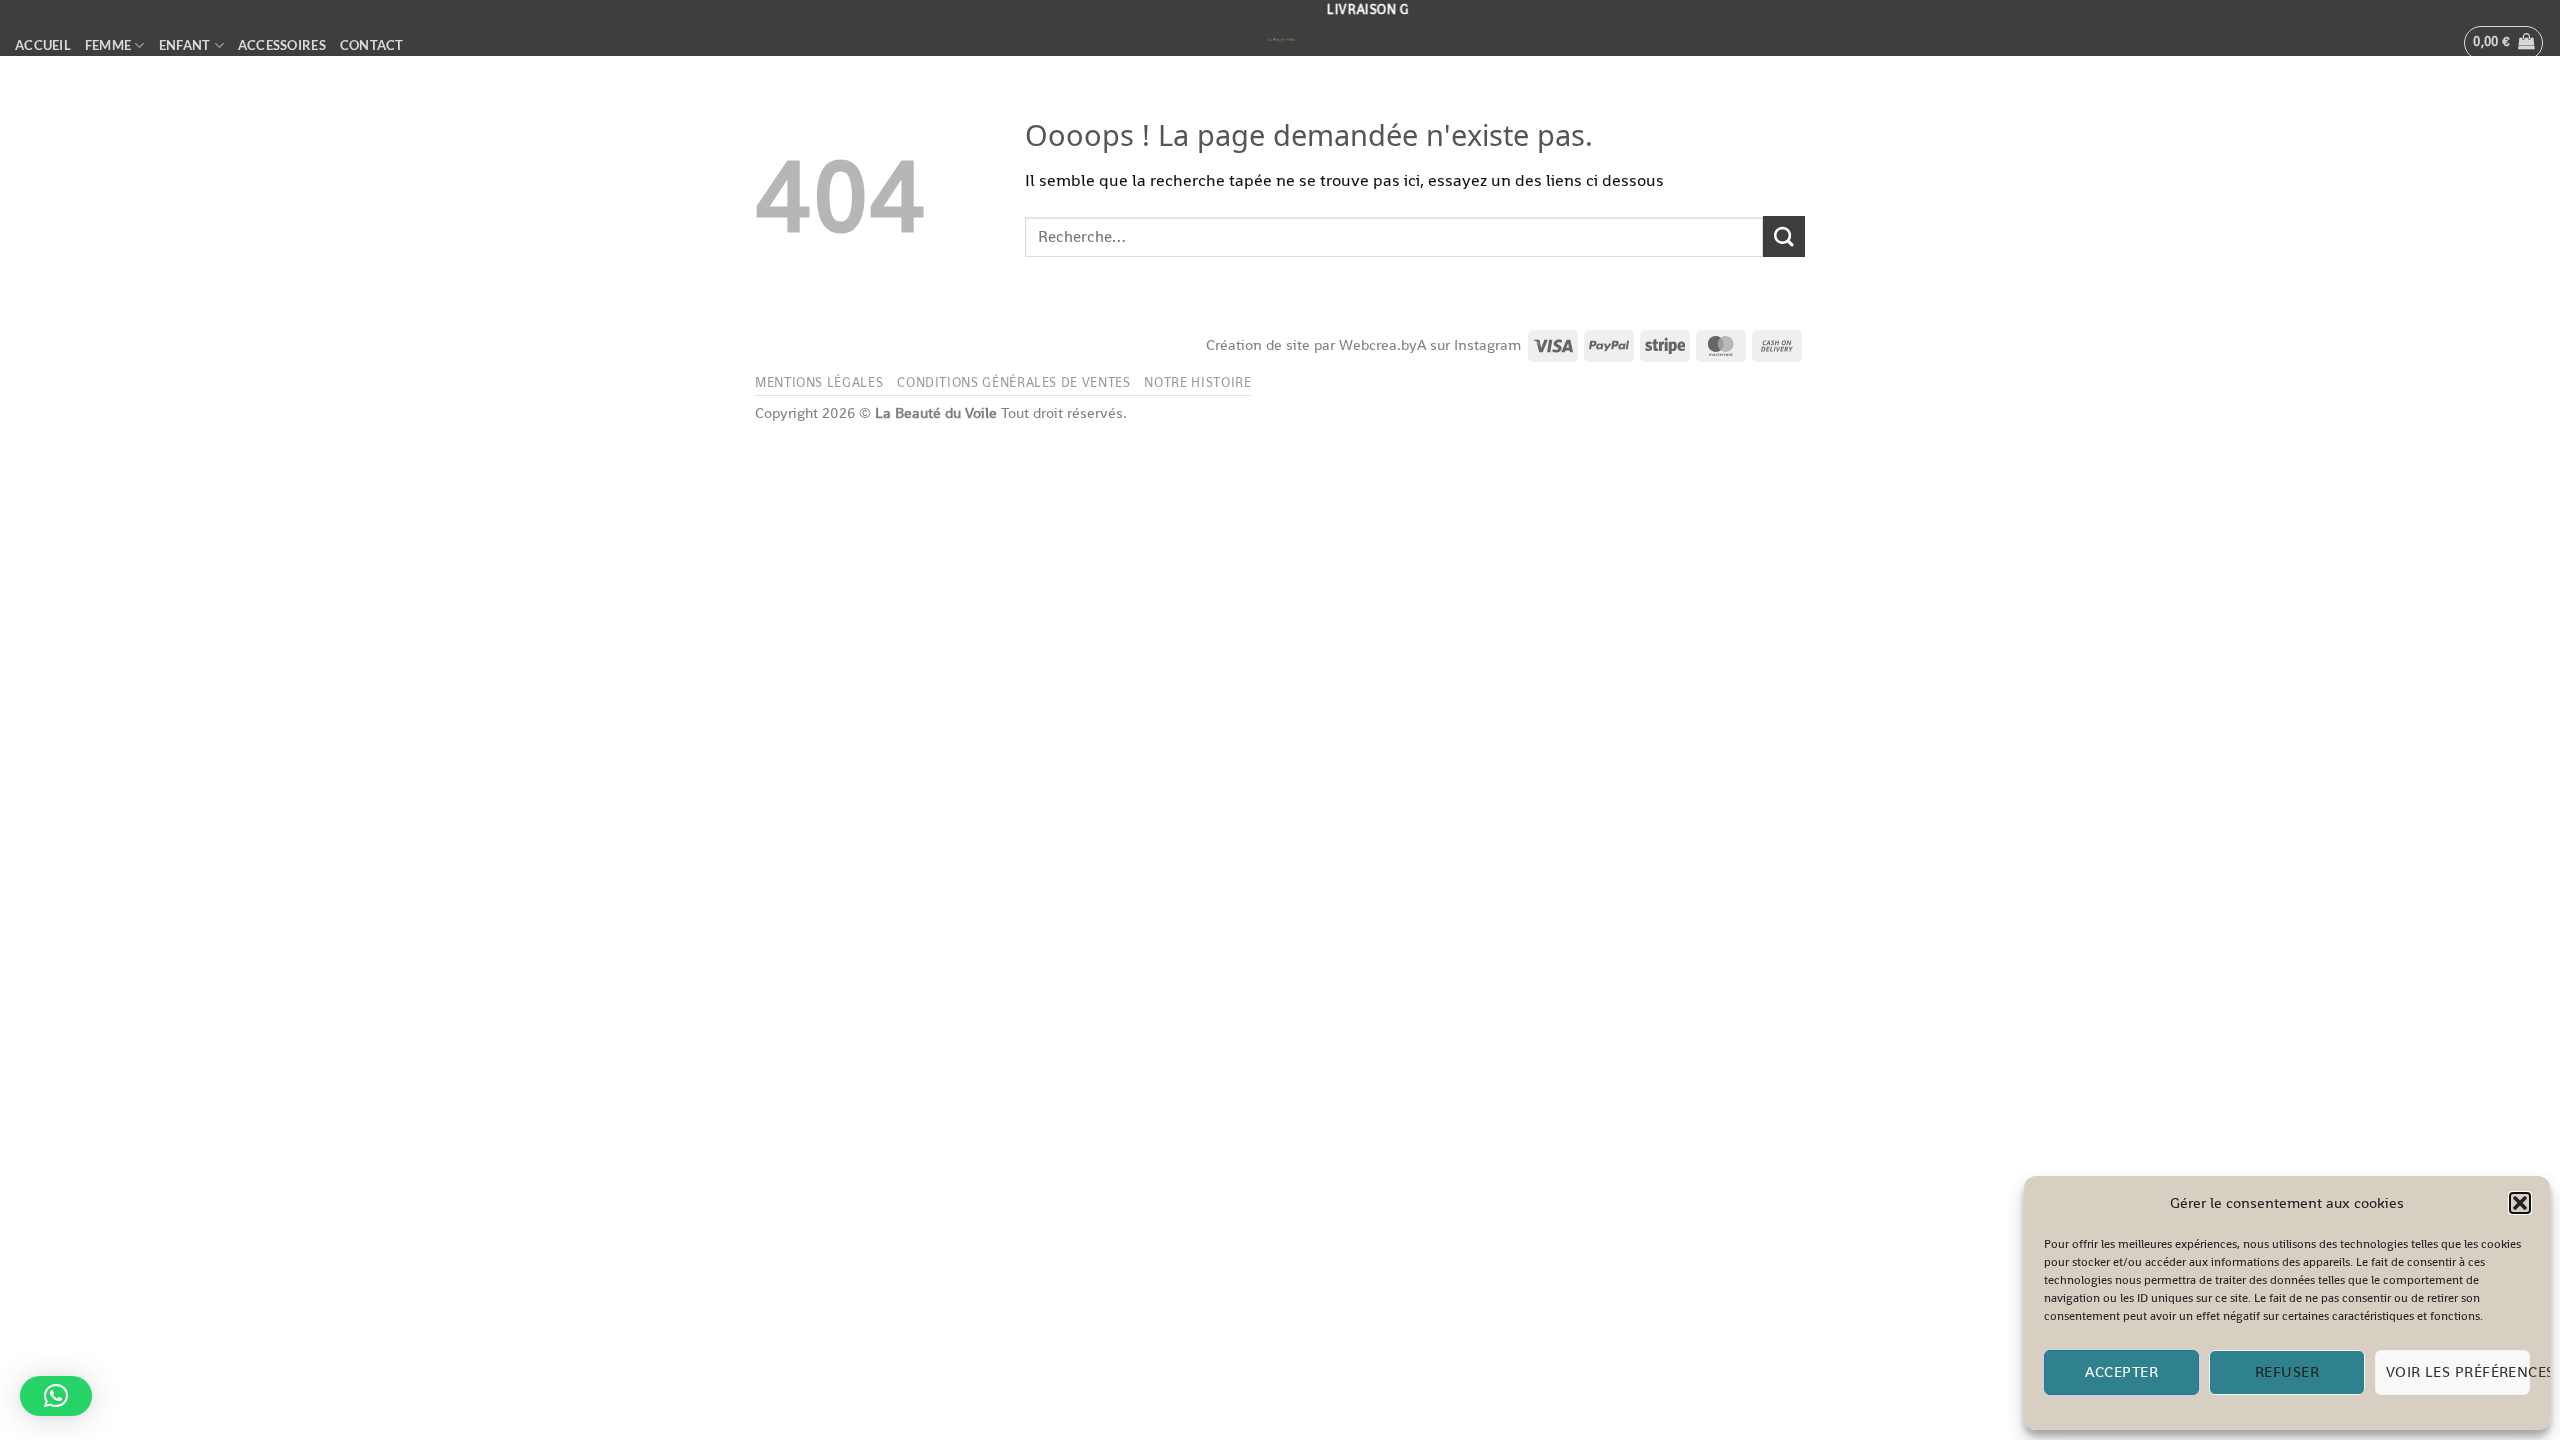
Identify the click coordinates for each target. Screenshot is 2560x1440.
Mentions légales (819, 382)
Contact (372, 45)
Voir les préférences (2458, 1371)
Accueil (43, 45)
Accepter (2121, 1371)
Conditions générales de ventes (1013, 382)
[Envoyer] (1784, 236)
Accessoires (282, 45)
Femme (108, 45)
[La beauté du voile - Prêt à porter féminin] (1280, 41)
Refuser (2287, 1371)
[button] (2520, 1203)
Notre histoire (1197, 382)
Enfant (185, 45)
